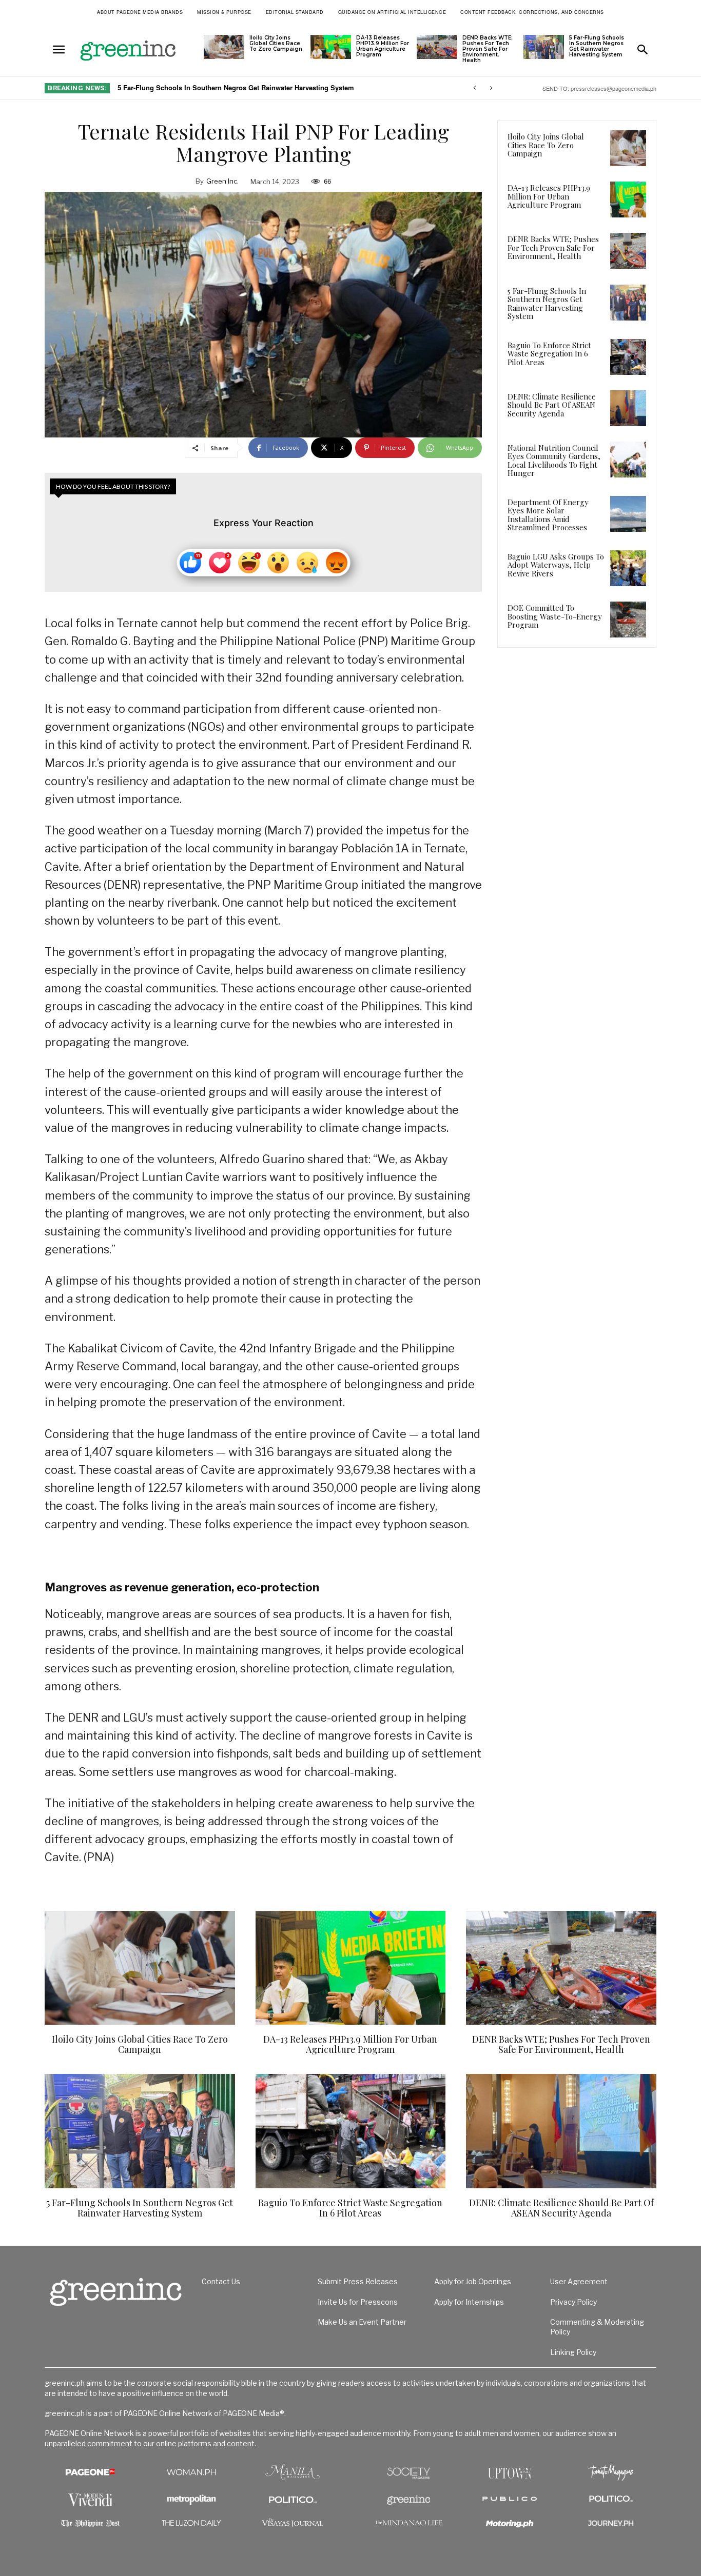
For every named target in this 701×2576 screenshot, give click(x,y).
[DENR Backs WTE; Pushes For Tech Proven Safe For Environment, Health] (437, 47)
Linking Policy (573, 2352)
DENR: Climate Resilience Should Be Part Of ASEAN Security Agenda (552, 405)
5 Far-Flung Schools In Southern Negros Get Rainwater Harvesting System (597, 46)
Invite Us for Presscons (358, 2302)
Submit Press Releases (358, 2281)
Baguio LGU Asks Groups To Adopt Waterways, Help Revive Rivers (556, 565)
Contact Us (221, 2281)
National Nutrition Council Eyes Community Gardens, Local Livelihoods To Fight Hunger (554, 461)
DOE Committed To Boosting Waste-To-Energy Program (555, 616)
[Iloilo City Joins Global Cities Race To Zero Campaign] (224, 47)
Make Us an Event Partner (362, 2322)
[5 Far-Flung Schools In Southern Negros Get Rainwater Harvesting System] (544, 47)
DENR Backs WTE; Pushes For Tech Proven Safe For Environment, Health (488, 49)
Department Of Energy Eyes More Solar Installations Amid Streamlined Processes (548, 515)
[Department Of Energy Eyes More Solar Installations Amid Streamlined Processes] (628, 514)
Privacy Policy (573, 2302)
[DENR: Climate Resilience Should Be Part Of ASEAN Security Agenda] (628, 408)
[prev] (474, 88)
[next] (491, 88)
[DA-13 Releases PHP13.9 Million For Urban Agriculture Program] (331, 47)
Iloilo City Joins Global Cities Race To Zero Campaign (276, 43)
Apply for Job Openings (473, 2281)
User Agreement (579, 2281)
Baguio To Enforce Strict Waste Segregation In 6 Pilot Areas (218, 87)
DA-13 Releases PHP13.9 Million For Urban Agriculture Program (383, 46)
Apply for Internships (469, 2302)
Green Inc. (222, 181)
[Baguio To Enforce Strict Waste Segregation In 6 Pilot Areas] (628, 357)
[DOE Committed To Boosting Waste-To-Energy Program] (628, 620)
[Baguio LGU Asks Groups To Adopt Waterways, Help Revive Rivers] (628, 568)
